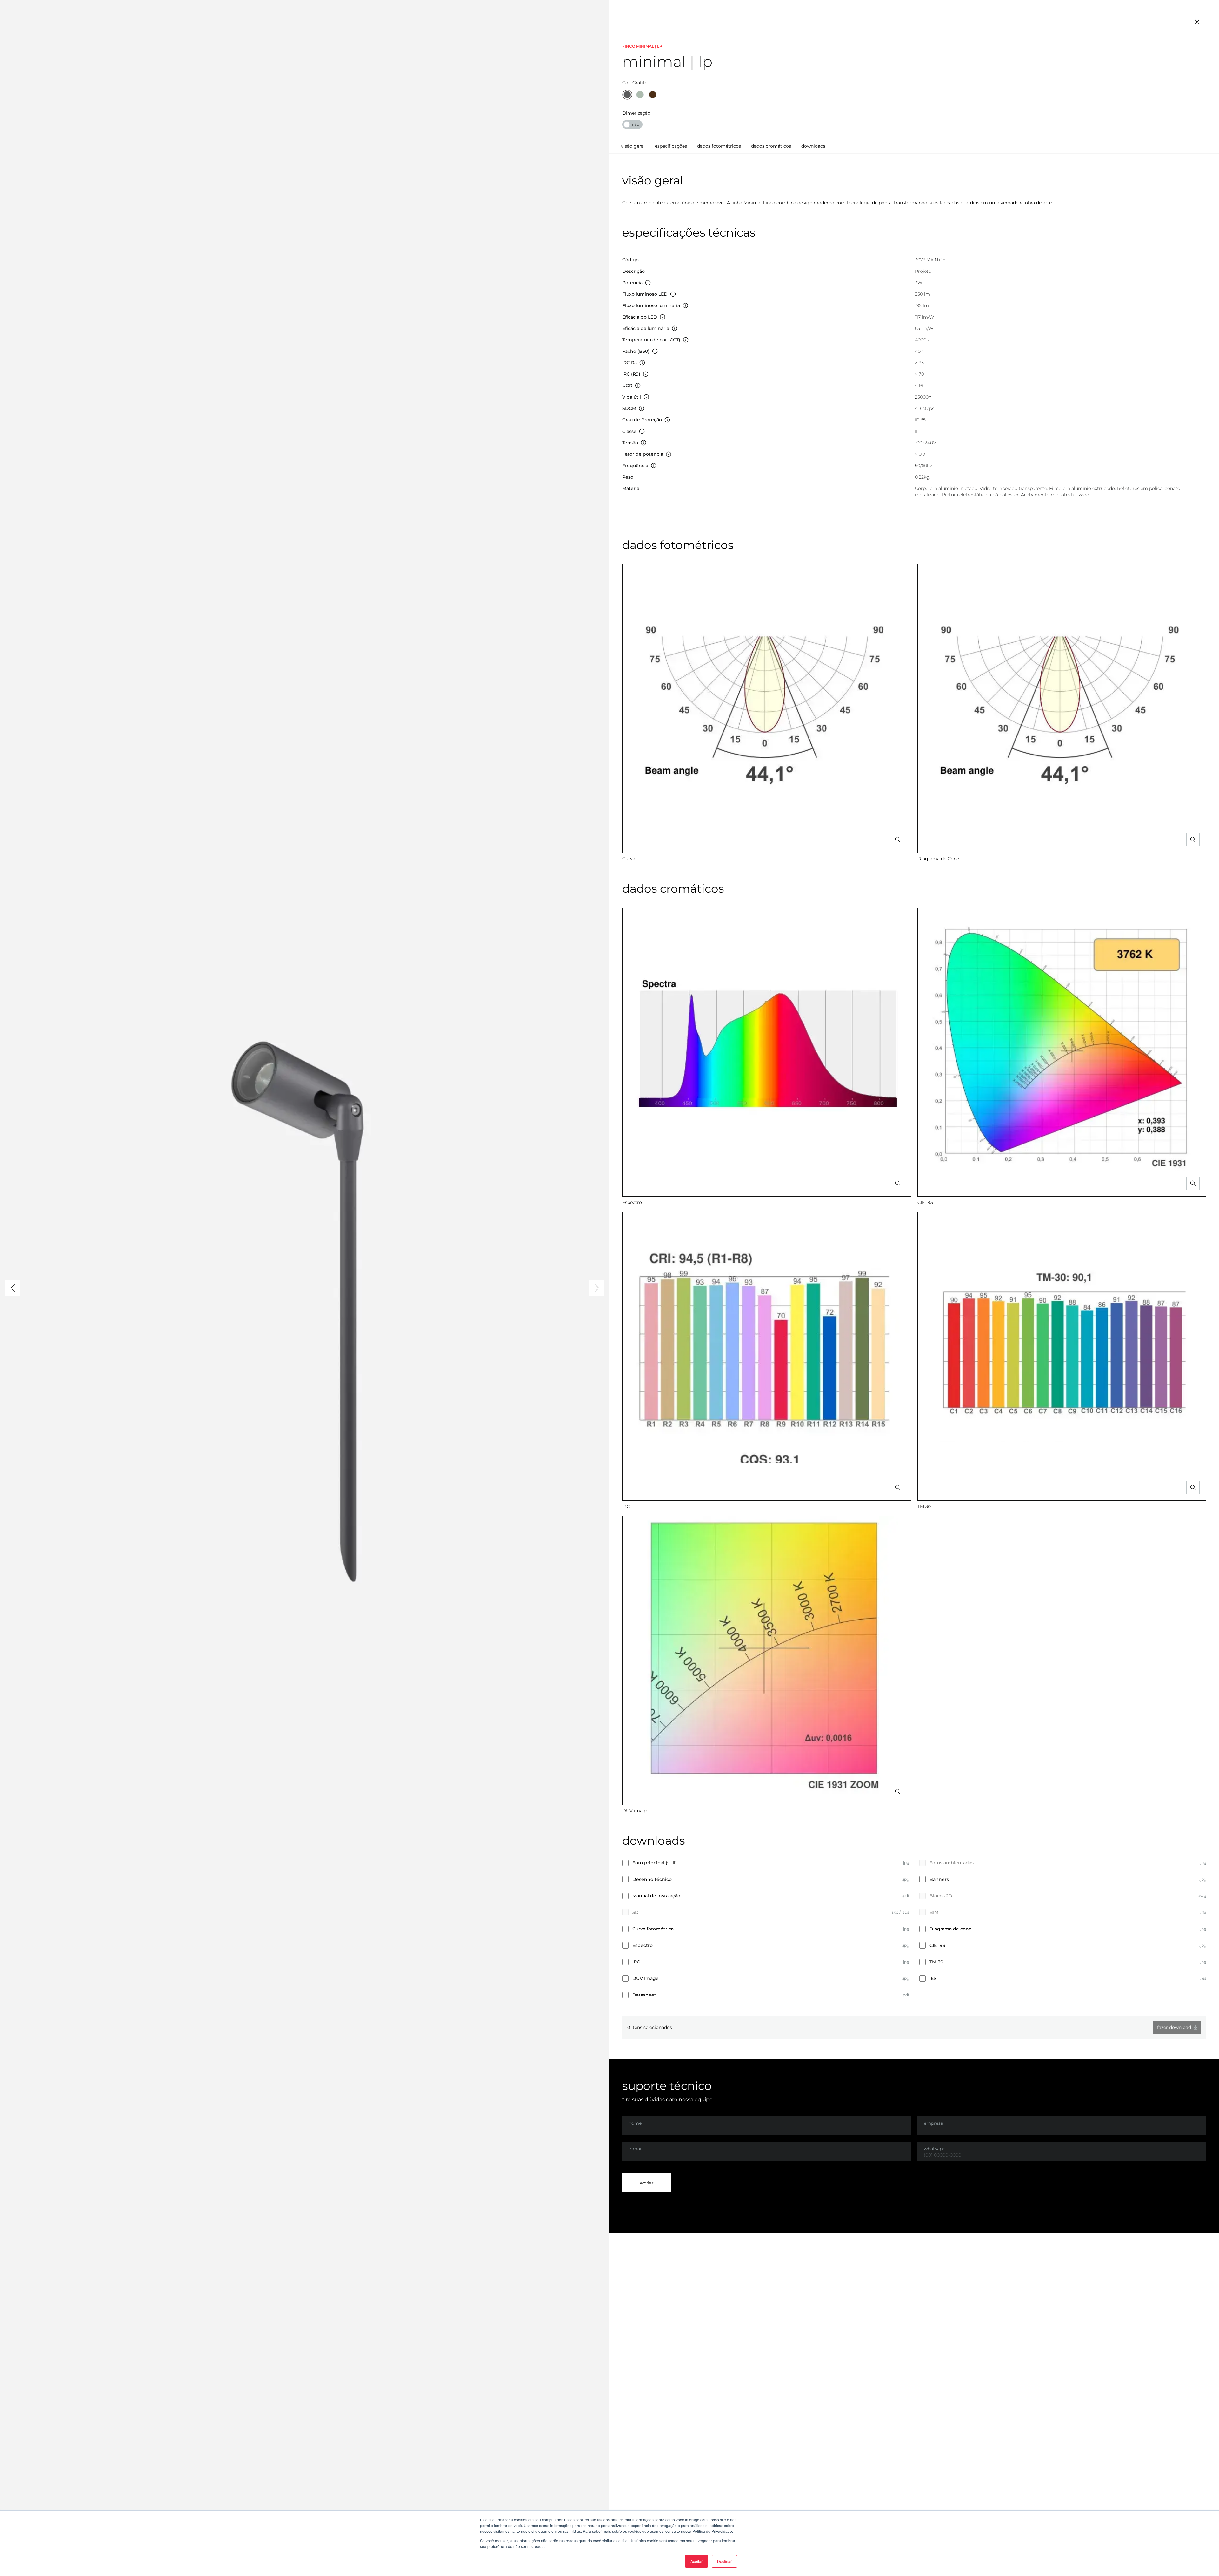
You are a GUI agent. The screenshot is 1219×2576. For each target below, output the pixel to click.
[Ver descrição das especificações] (648, 283)
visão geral (633, 146)
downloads (813, 146)
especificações (671, 146)
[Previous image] (13, 1288)
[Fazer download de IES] (1204, 1979)
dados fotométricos (719, 146)
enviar (647, 2183)
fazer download (1174, 2027)
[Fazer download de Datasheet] (907, 1995)
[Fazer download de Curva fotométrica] (907, 1929)
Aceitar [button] (696, 2561)
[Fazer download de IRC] (907, 1962)
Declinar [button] (724, 2561)
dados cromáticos (771, 146)
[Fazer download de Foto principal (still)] (907, 1863)
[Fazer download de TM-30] (1204, 1962)
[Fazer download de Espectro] (907, 1945)
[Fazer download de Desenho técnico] (907, 1879)
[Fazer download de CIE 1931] (1204, 1945)
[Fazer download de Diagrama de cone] (1204, 1929)
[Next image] (597, 1288)
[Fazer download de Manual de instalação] (907, 1896)
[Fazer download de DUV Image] (907, 1979)
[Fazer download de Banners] (1204, 1879)
